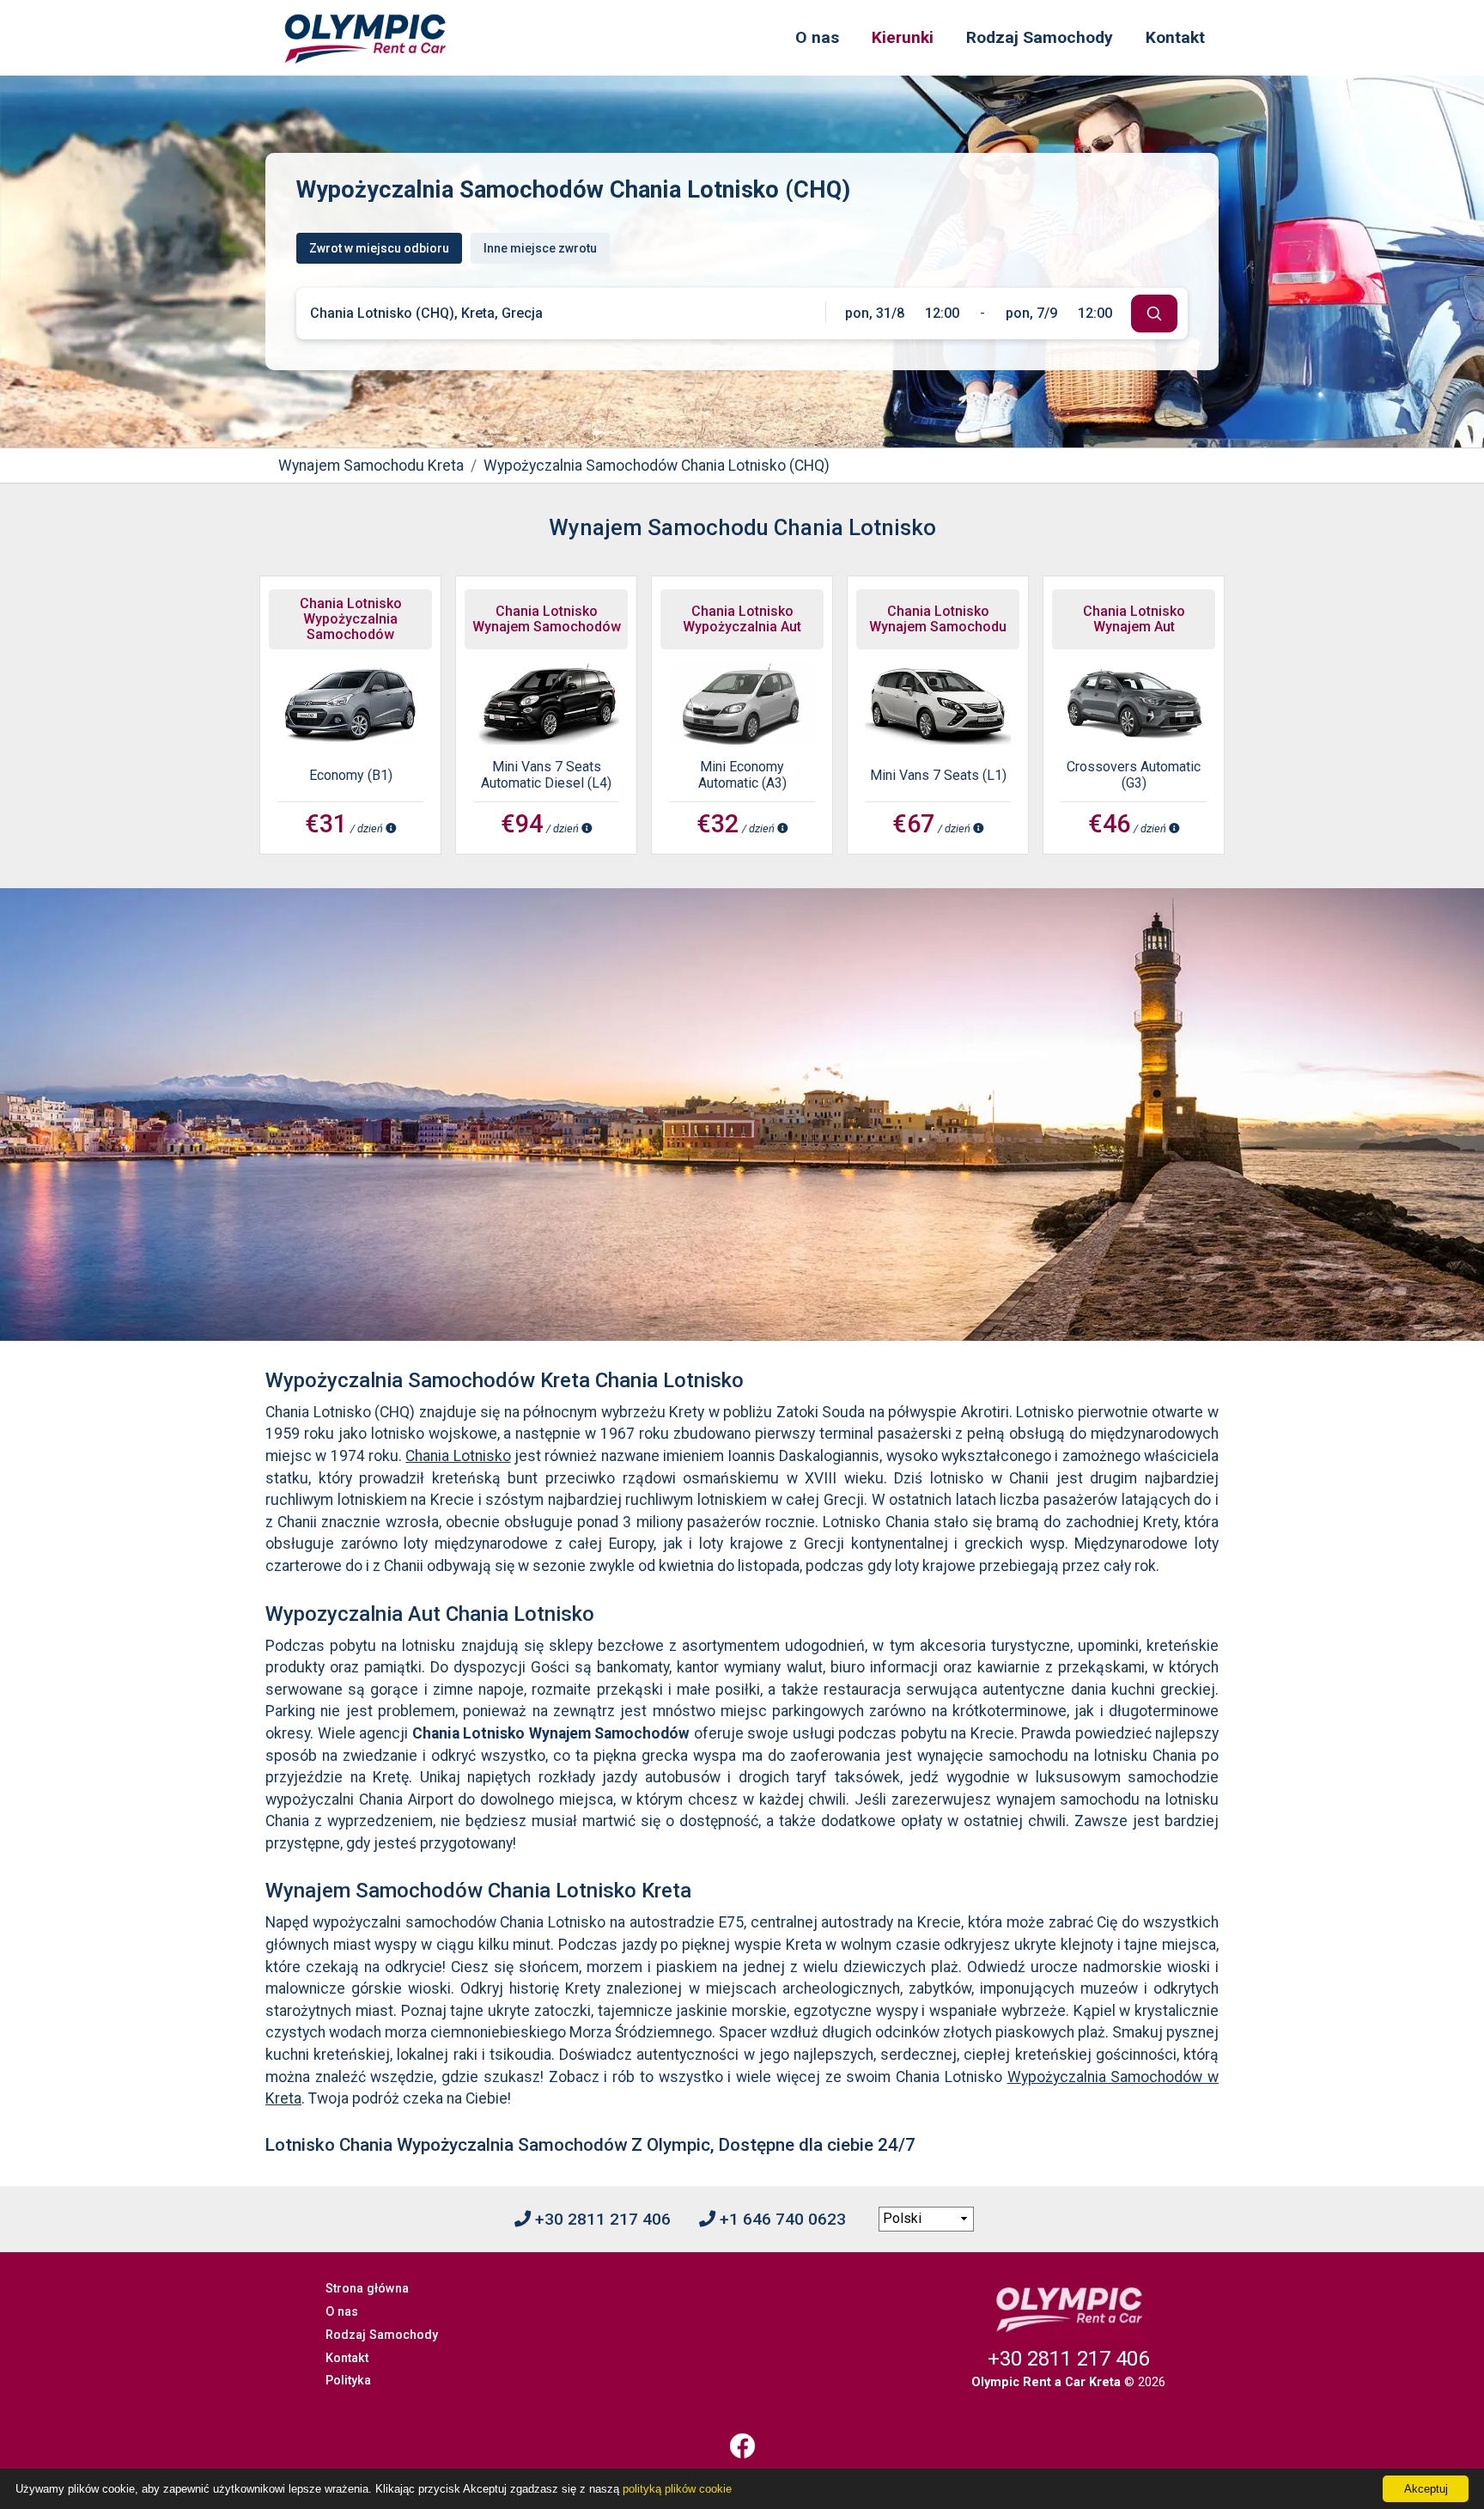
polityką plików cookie (677, 2489)
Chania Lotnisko (458, 1456)
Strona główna (367, 2289)
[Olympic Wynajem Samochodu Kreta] (365, 38)
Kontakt (1175, 37)
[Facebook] (742, 2446)
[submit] (1154, 314)
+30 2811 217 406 (601, 2219)
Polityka (348, 2381)
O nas (817, 37)
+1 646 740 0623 (781, 2219)
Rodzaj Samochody (1040, 37)
